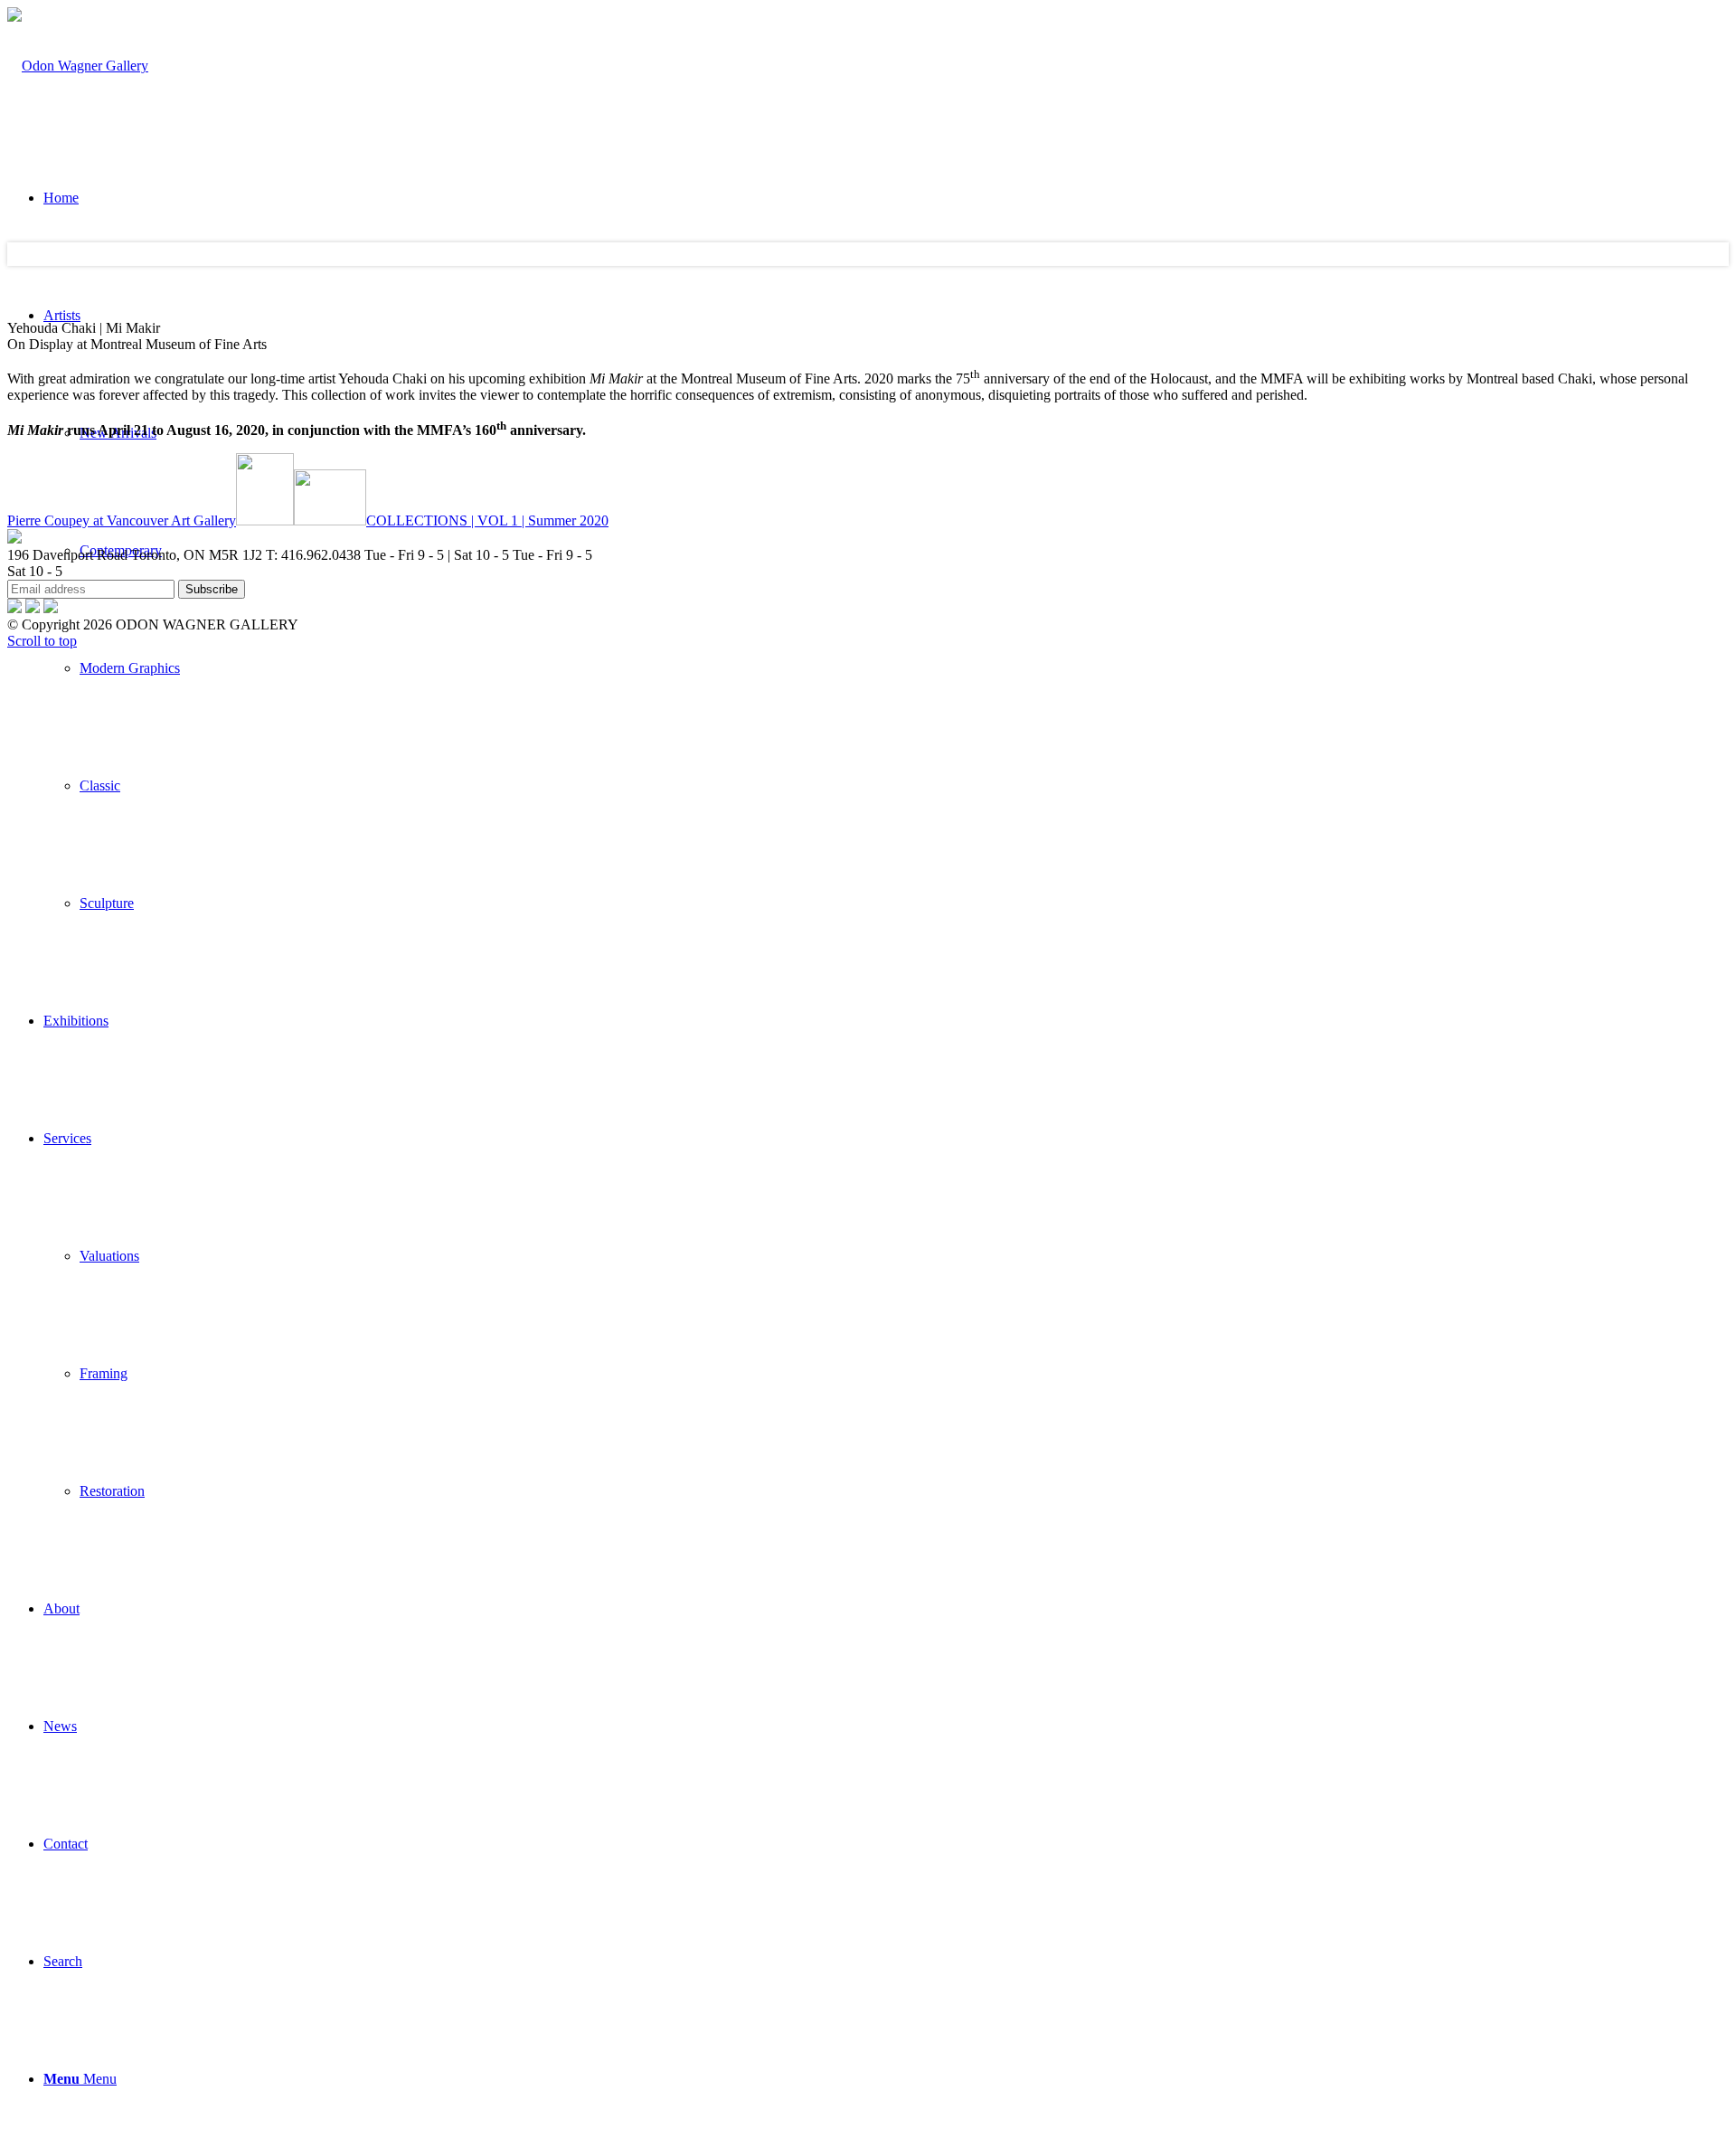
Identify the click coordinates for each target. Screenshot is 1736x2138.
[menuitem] (904, 668)
